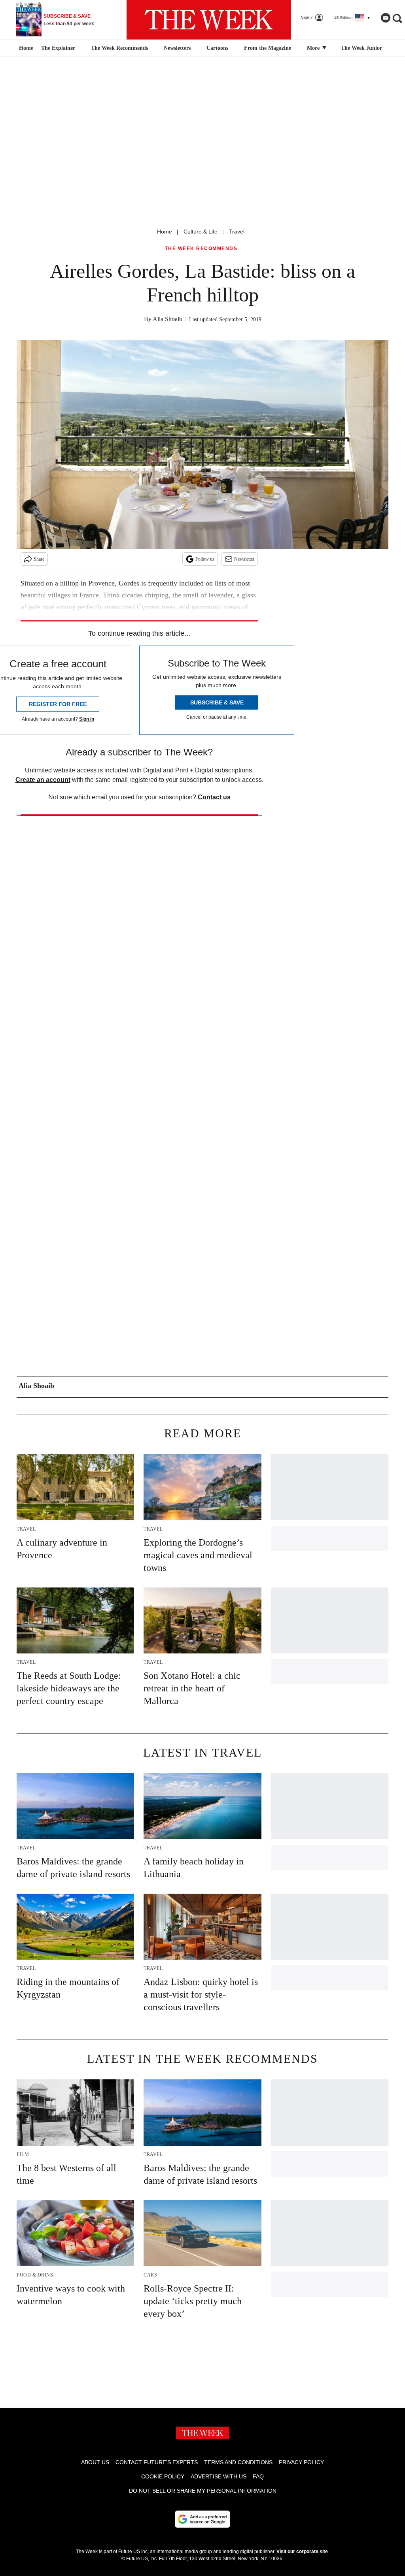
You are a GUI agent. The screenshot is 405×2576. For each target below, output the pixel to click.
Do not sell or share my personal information (203, 2491)
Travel (237, 232)
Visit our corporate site (302, 2552)
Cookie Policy (163, 2476)
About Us (95, 2462)
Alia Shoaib (167, 319)
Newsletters (177, 48)
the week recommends (201, 249)
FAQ (258, 2476)
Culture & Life (201, 232)
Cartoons (217, 48)
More (314, 48)
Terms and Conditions (238, 2462)
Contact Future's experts (157, 2462)
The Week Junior (361, 48)
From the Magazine (268, 48)
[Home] (25, 48)
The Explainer (58, 48)
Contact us (214, 797)
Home (165, 232)
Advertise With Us (219, 2476)
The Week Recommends (119, 48)
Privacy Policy (301, 2462)
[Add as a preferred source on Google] (202, 2519)
